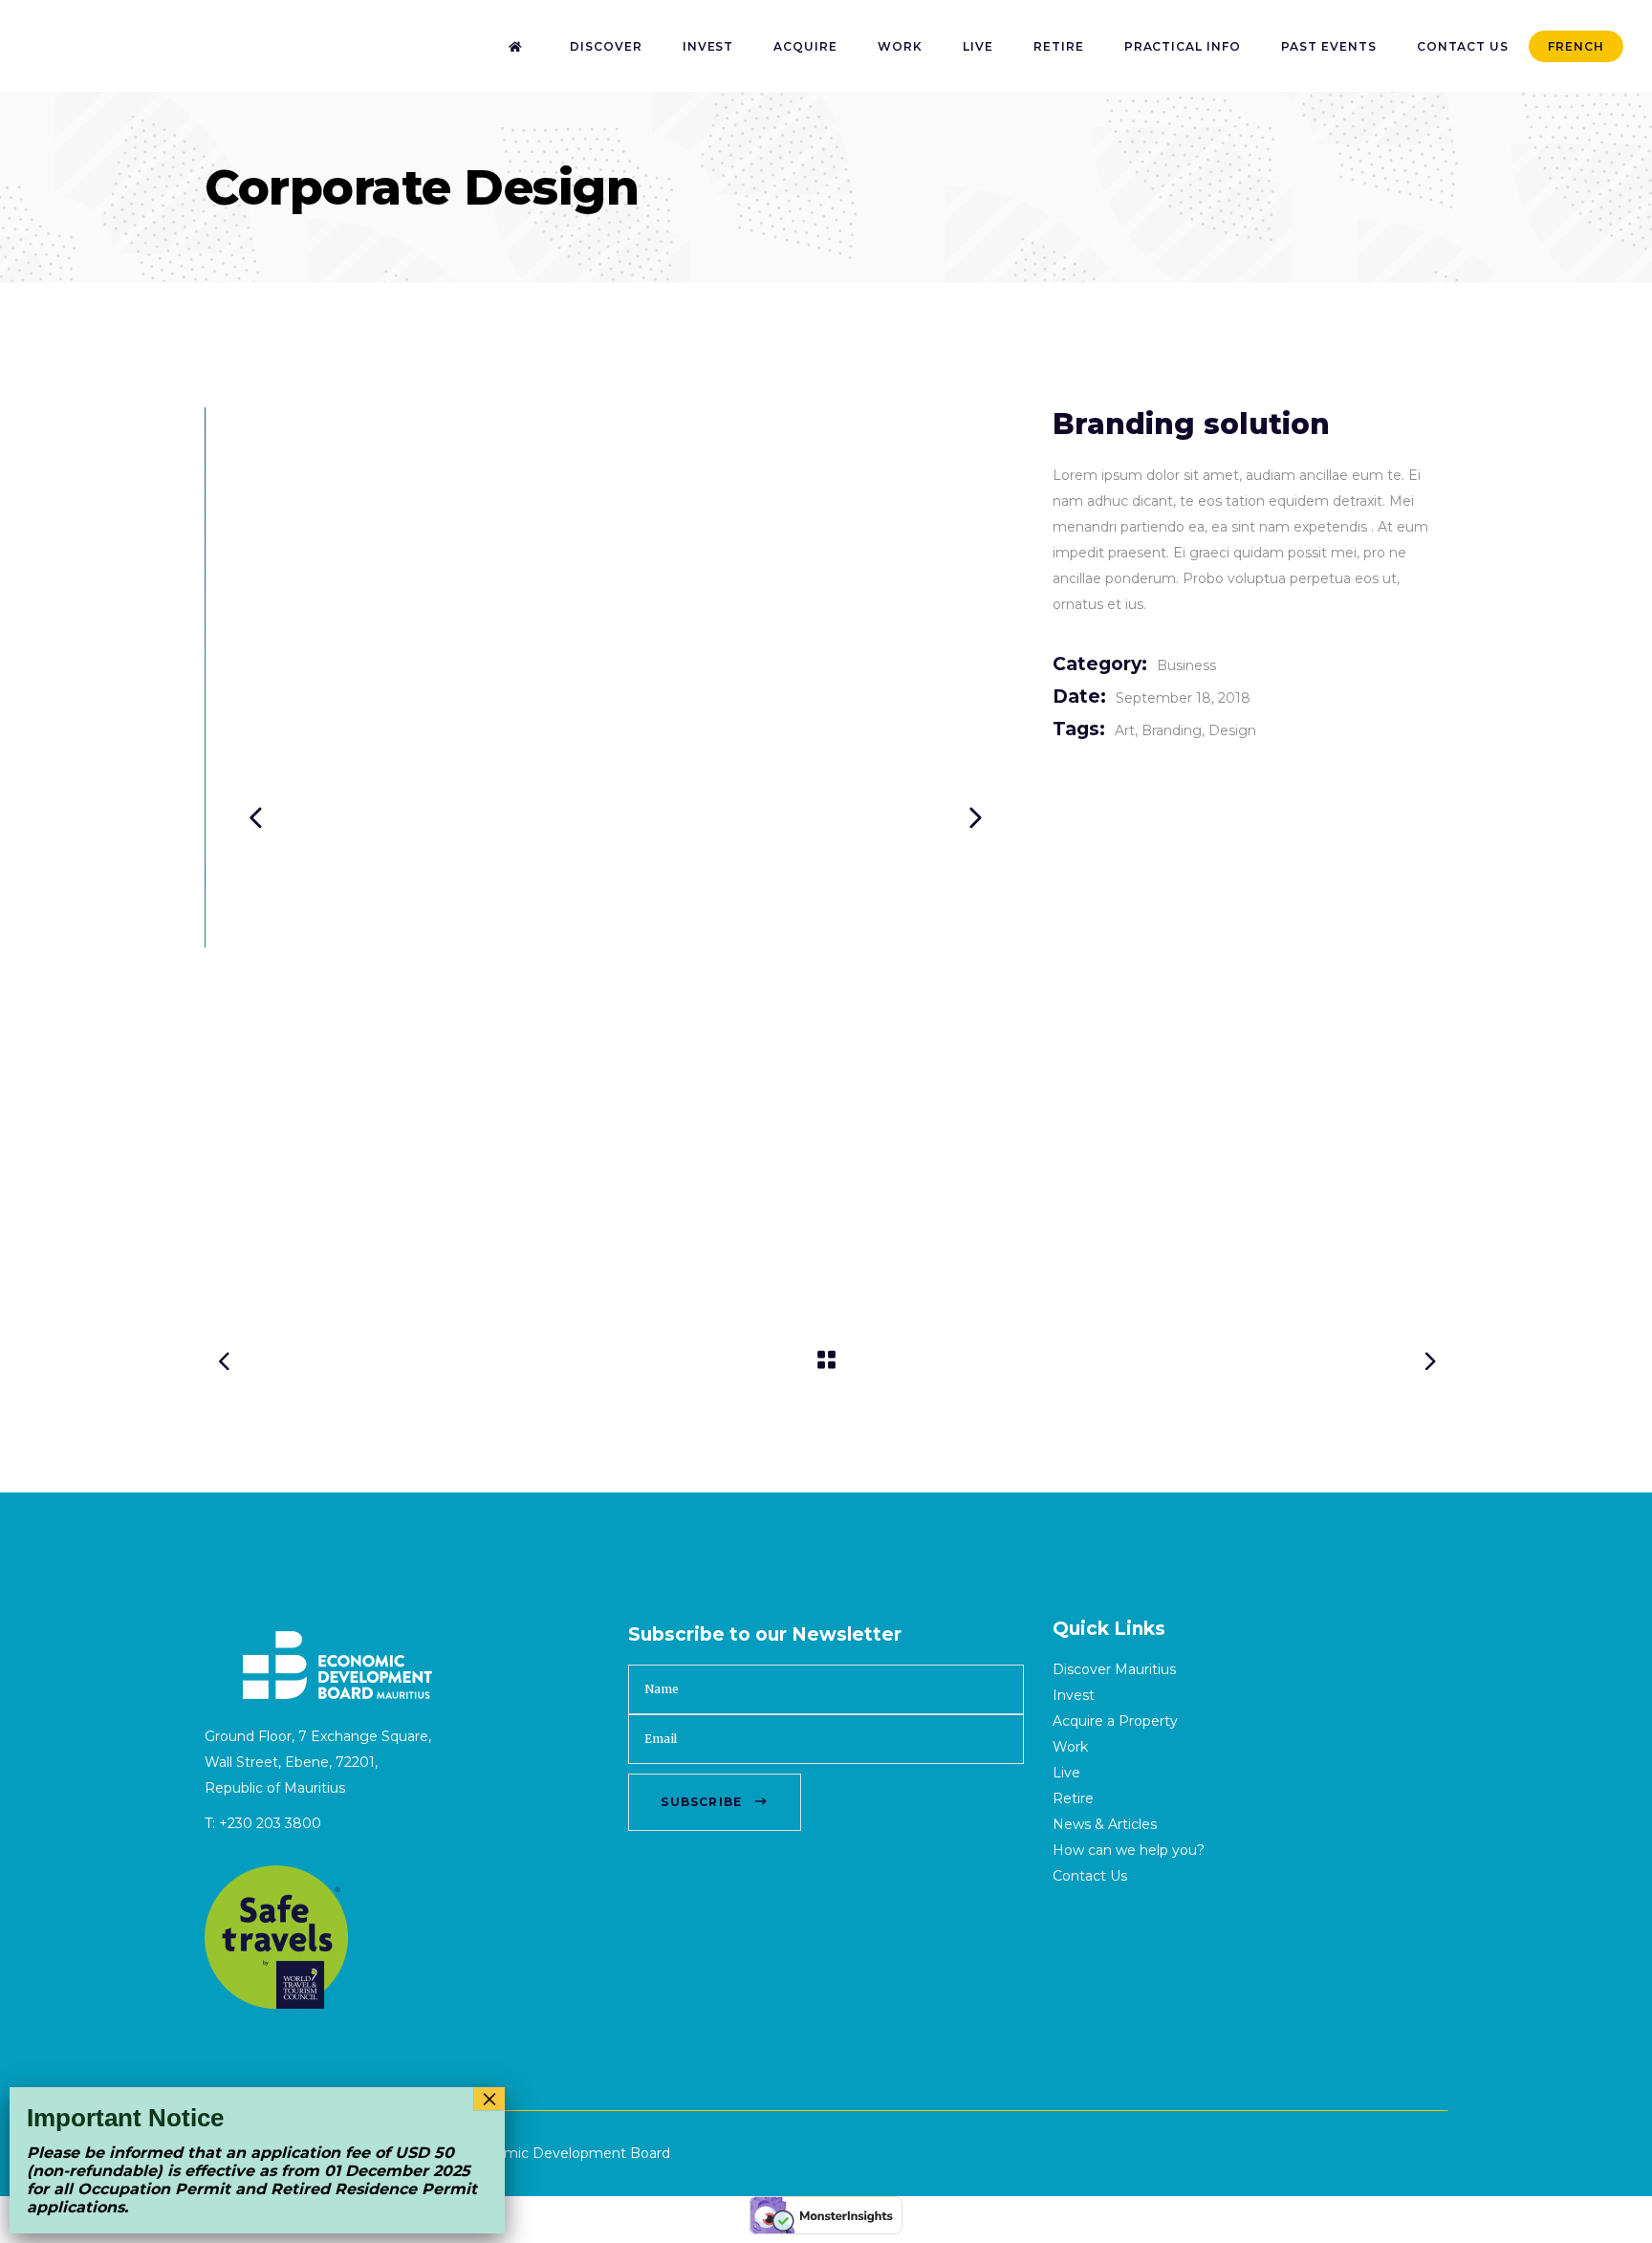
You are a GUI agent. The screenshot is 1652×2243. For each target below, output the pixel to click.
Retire (1073, 1798)
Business (1186, 665)
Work (1070, 1747)
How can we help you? (1129, 1850)
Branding (1172, 730)
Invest (1074, 1695)
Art (1125, 730)
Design (1232, 730)
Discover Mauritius (1114, 1669)
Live (1066, 1773)
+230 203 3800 (270, 1823)
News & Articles (1105, 1824)
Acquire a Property (1115, 1721)
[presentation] (255, 817)
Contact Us (1090, 1876)
